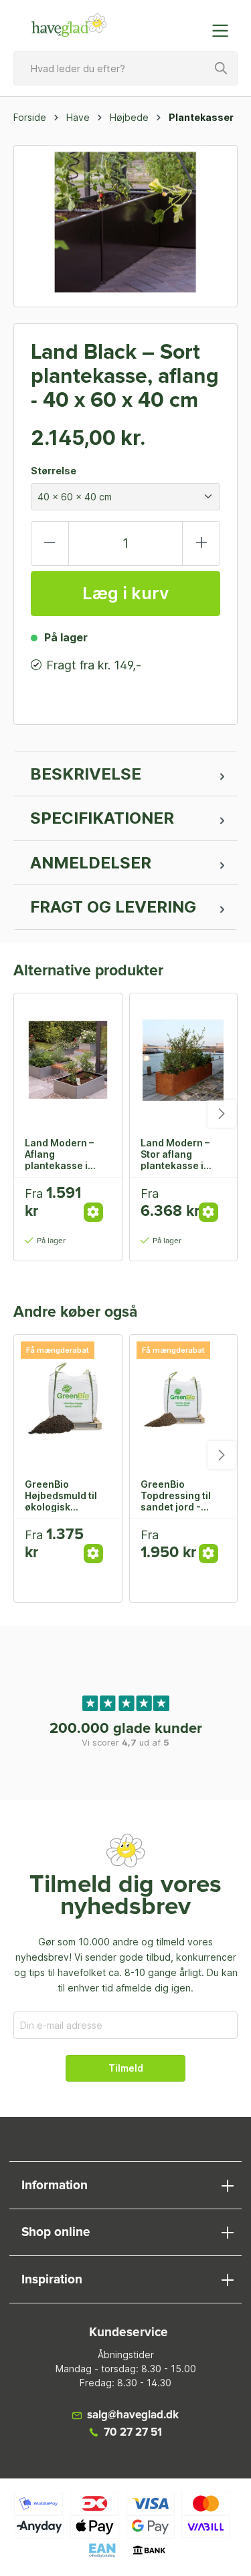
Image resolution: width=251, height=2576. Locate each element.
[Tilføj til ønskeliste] (98, 1198)
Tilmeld (126, 2068)
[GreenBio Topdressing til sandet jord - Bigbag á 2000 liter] (184, 1402)
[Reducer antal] (50, 543)
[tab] (125, 774)
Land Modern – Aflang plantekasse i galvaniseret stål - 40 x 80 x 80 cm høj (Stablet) (68, 1154)
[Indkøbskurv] (193, 24)
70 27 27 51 (133, 2433)
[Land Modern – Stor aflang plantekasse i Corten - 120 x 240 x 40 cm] (184, 1060)
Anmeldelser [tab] (91, 863)
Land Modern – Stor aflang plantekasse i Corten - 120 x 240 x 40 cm (175, 1154)
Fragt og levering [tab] (113, 907)
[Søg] (222, 68)
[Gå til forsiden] (70, 25)
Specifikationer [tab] (102, 818)
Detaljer (93, 1212)
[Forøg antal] (201, 543)
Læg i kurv (125, 593)
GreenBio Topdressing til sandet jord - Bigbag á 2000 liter (176, 1495)
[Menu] (224, 31)
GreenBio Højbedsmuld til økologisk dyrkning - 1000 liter (62, 1495)
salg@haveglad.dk (133, 2415)
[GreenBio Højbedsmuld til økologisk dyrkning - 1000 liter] (68, 1402)
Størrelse (54, 471)
